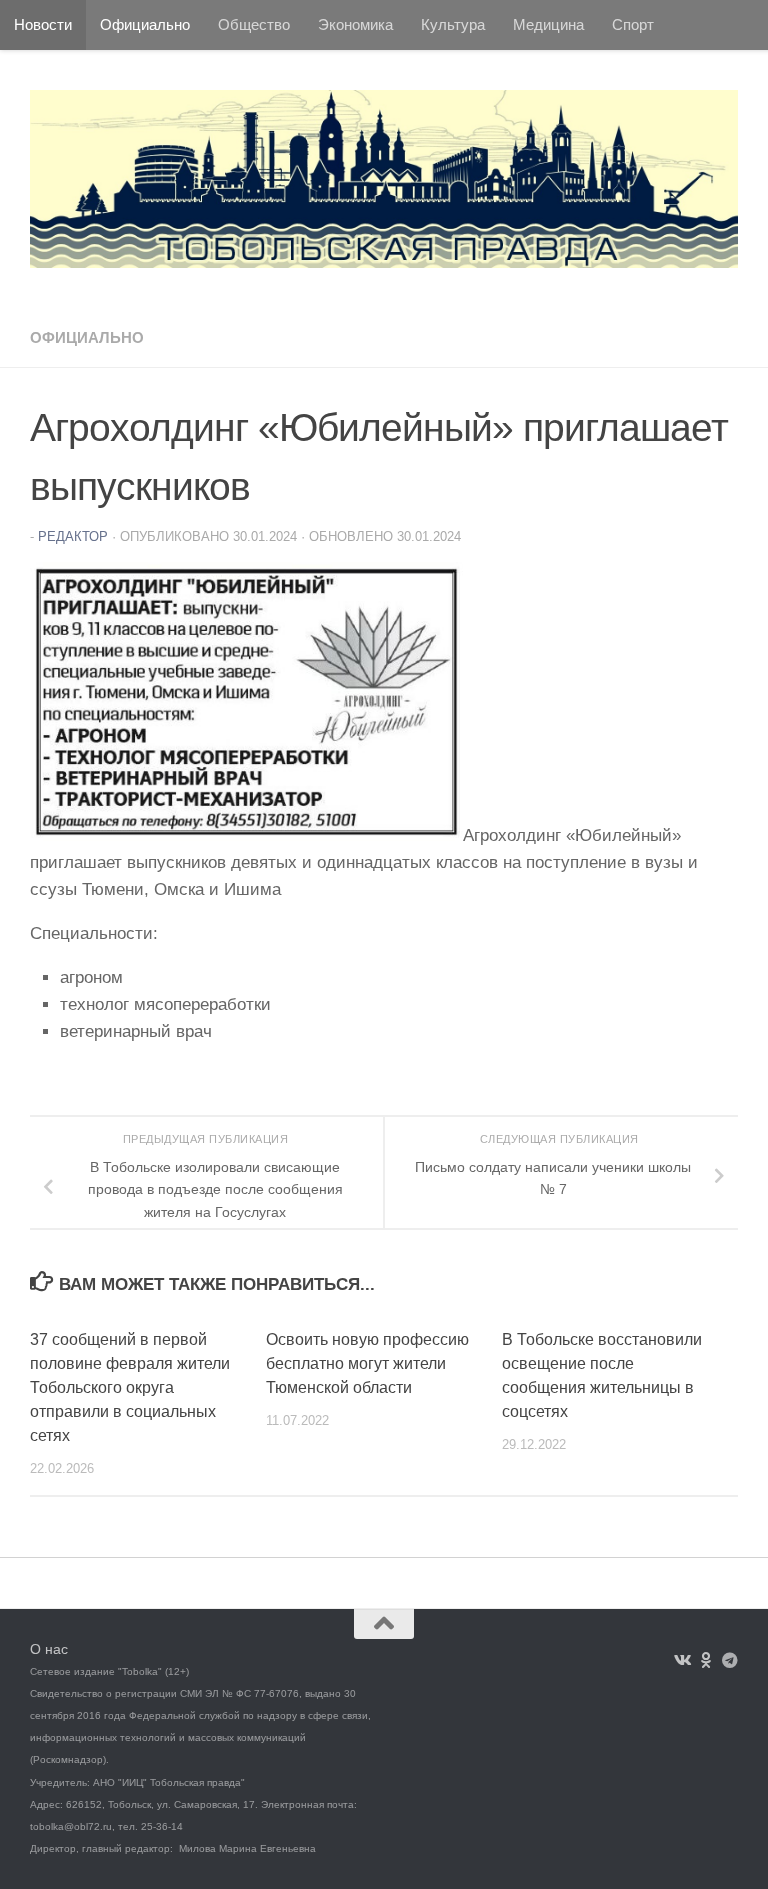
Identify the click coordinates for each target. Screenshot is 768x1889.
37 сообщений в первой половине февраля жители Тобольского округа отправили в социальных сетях (130, 1387)
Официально (145, 24)
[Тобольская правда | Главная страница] (384, 179)
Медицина (548, 24)
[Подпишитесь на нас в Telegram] (730, 1660)
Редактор (73, 536)
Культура (453, 24)
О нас (49, 1649)
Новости (43, 24)
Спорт (633, 24)
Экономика (355, 24)
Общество (254, 24)
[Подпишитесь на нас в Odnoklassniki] (706, 1660)
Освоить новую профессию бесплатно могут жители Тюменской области (367, 1363)
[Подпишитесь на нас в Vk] (682, 1660)
